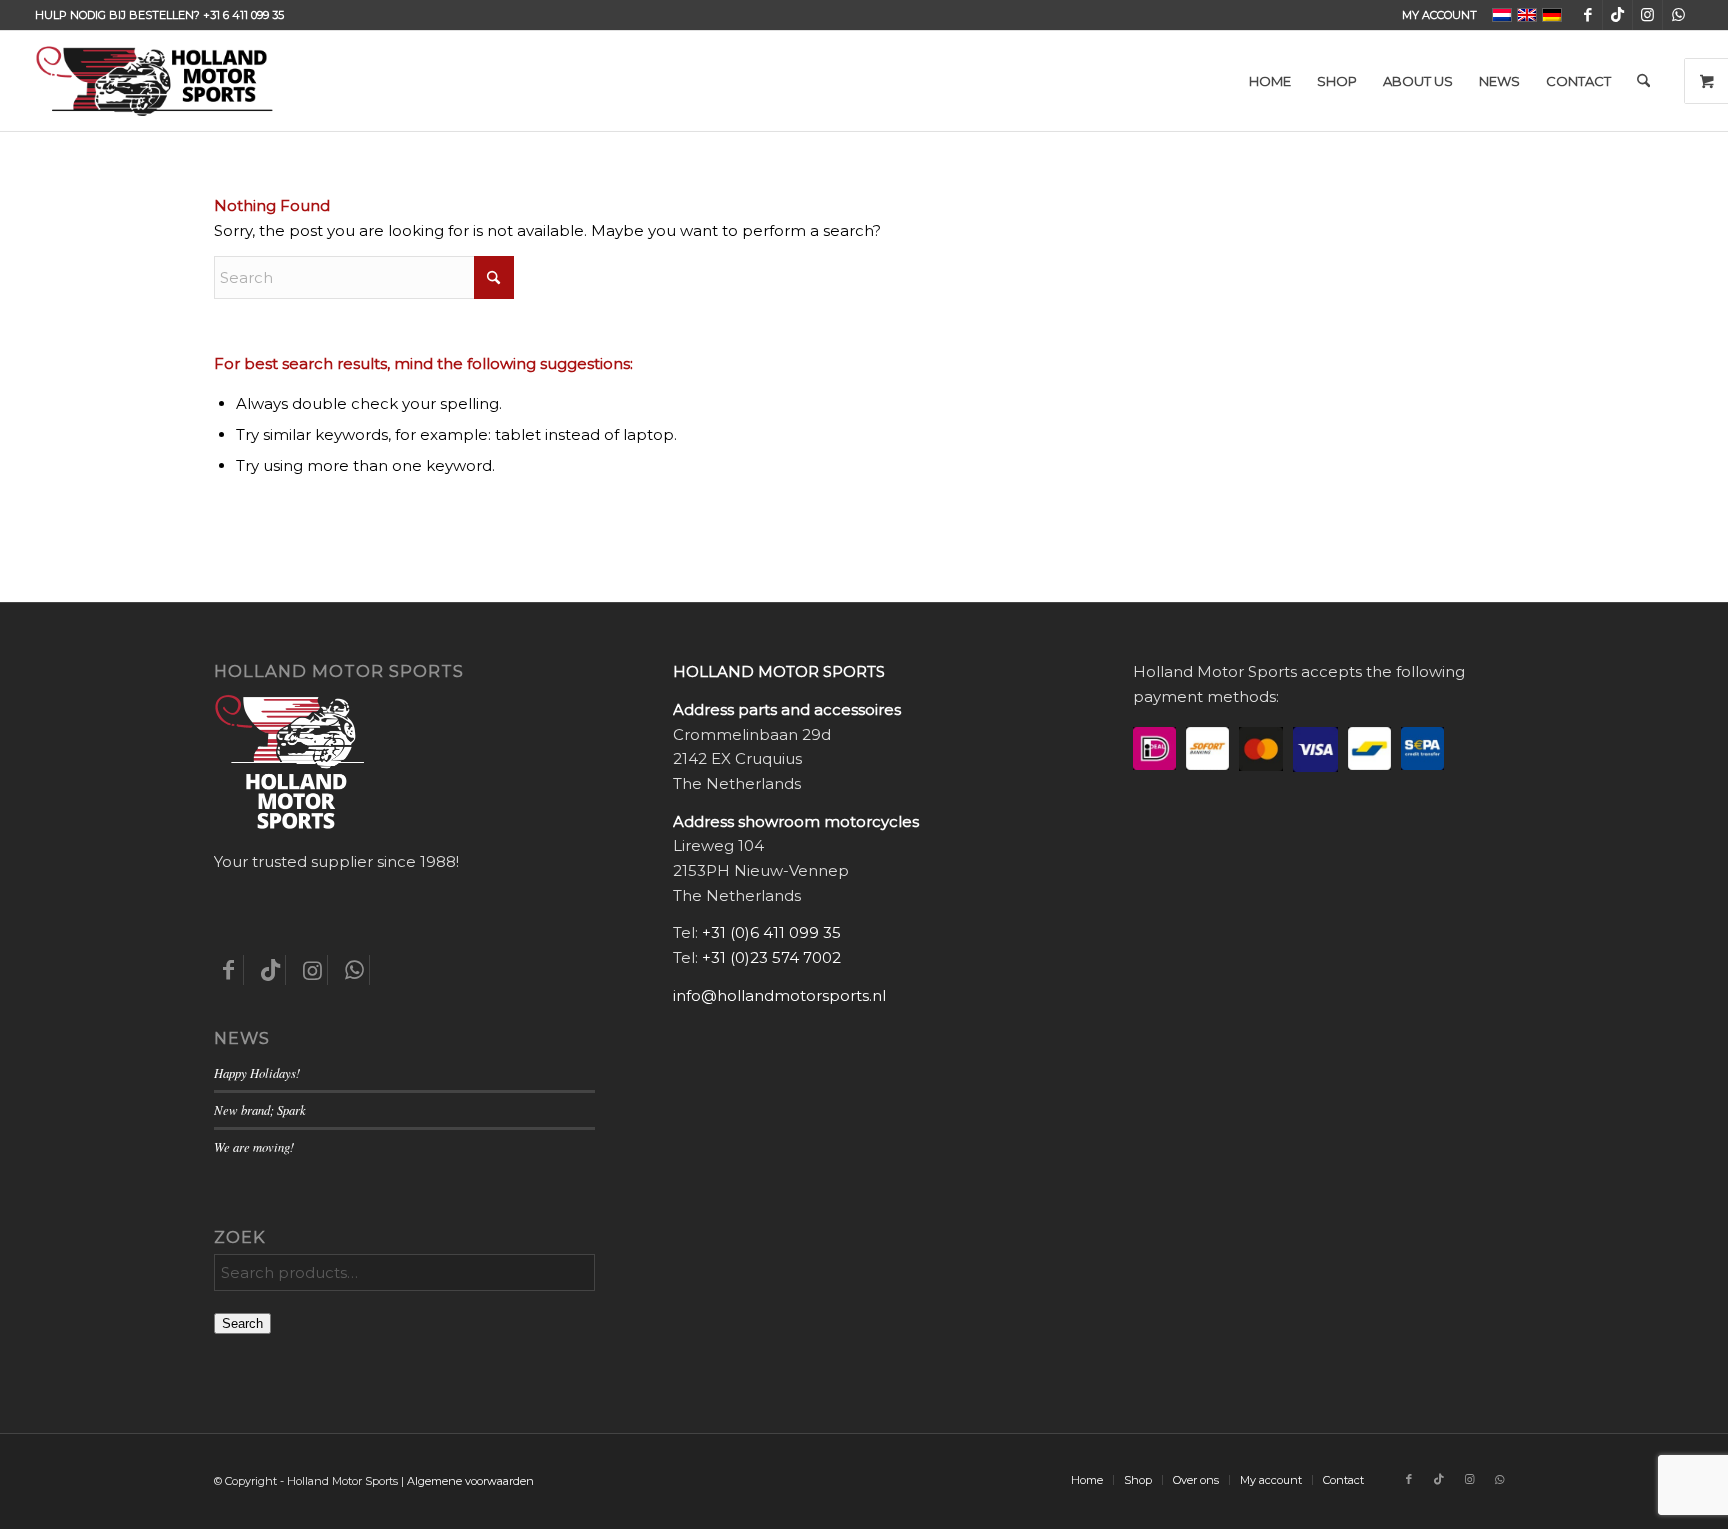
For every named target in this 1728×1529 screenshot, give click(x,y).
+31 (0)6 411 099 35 (771, 932)
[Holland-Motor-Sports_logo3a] (154, 81)
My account (1439, 15)
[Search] (1643, 81)
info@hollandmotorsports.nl (779, 995)
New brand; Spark (260, 1109)
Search (242, 1323)
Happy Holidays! (257, 1072)
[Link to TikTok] (1617, 15)
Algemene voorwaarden (470, 1481)
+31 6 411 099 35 (243, 15)
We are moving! (254, 1146)
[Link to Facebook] (1587, 15)
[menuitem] (1434, 15)
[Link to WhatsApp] (1678, 15)
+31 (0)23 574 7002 (771, 957)
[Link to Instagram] (1647, 15)
